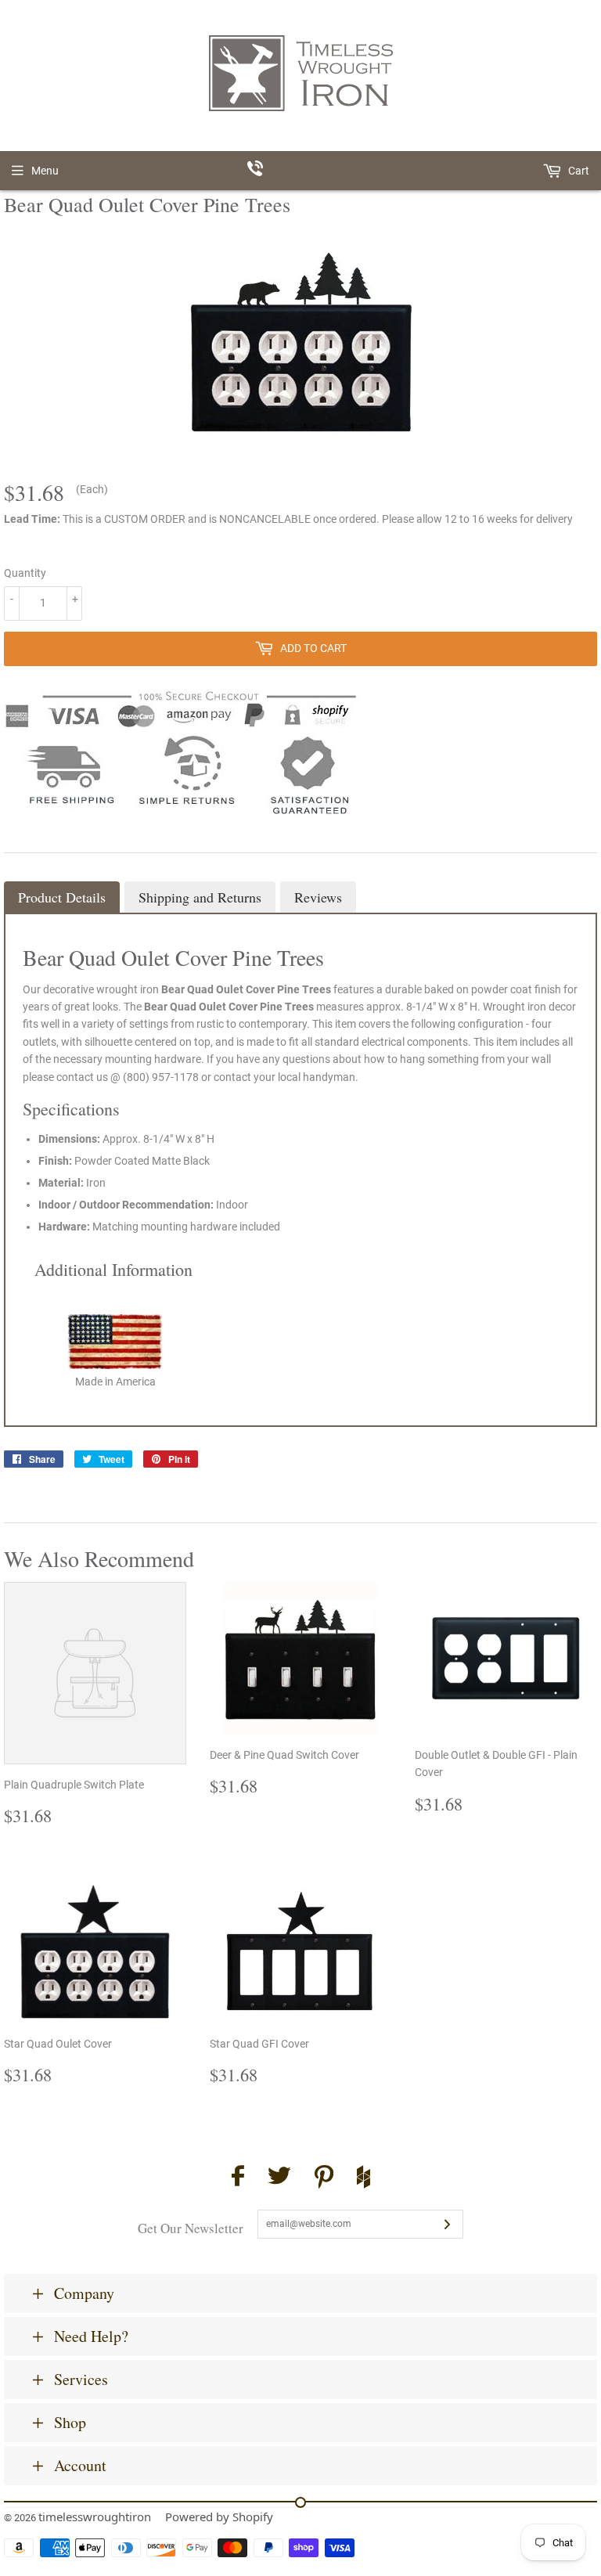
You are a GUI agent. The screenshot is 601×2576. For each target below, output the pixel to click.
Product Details (62, 897)
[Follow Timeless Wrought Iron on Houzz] (363, 2179)
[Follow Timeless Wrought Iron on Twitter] (279, 2178)
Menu (45, 171)
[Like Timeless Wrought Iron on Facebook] (238, 2178)
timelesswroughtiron (95, 2517)
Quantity (25, 573)
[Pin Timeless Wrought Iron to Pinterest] (324, 2179)
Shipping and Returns (200, 897)
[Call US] (301, 171)
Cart (578, 171)
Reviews (318, 897)
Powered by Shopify (219, 2517)
